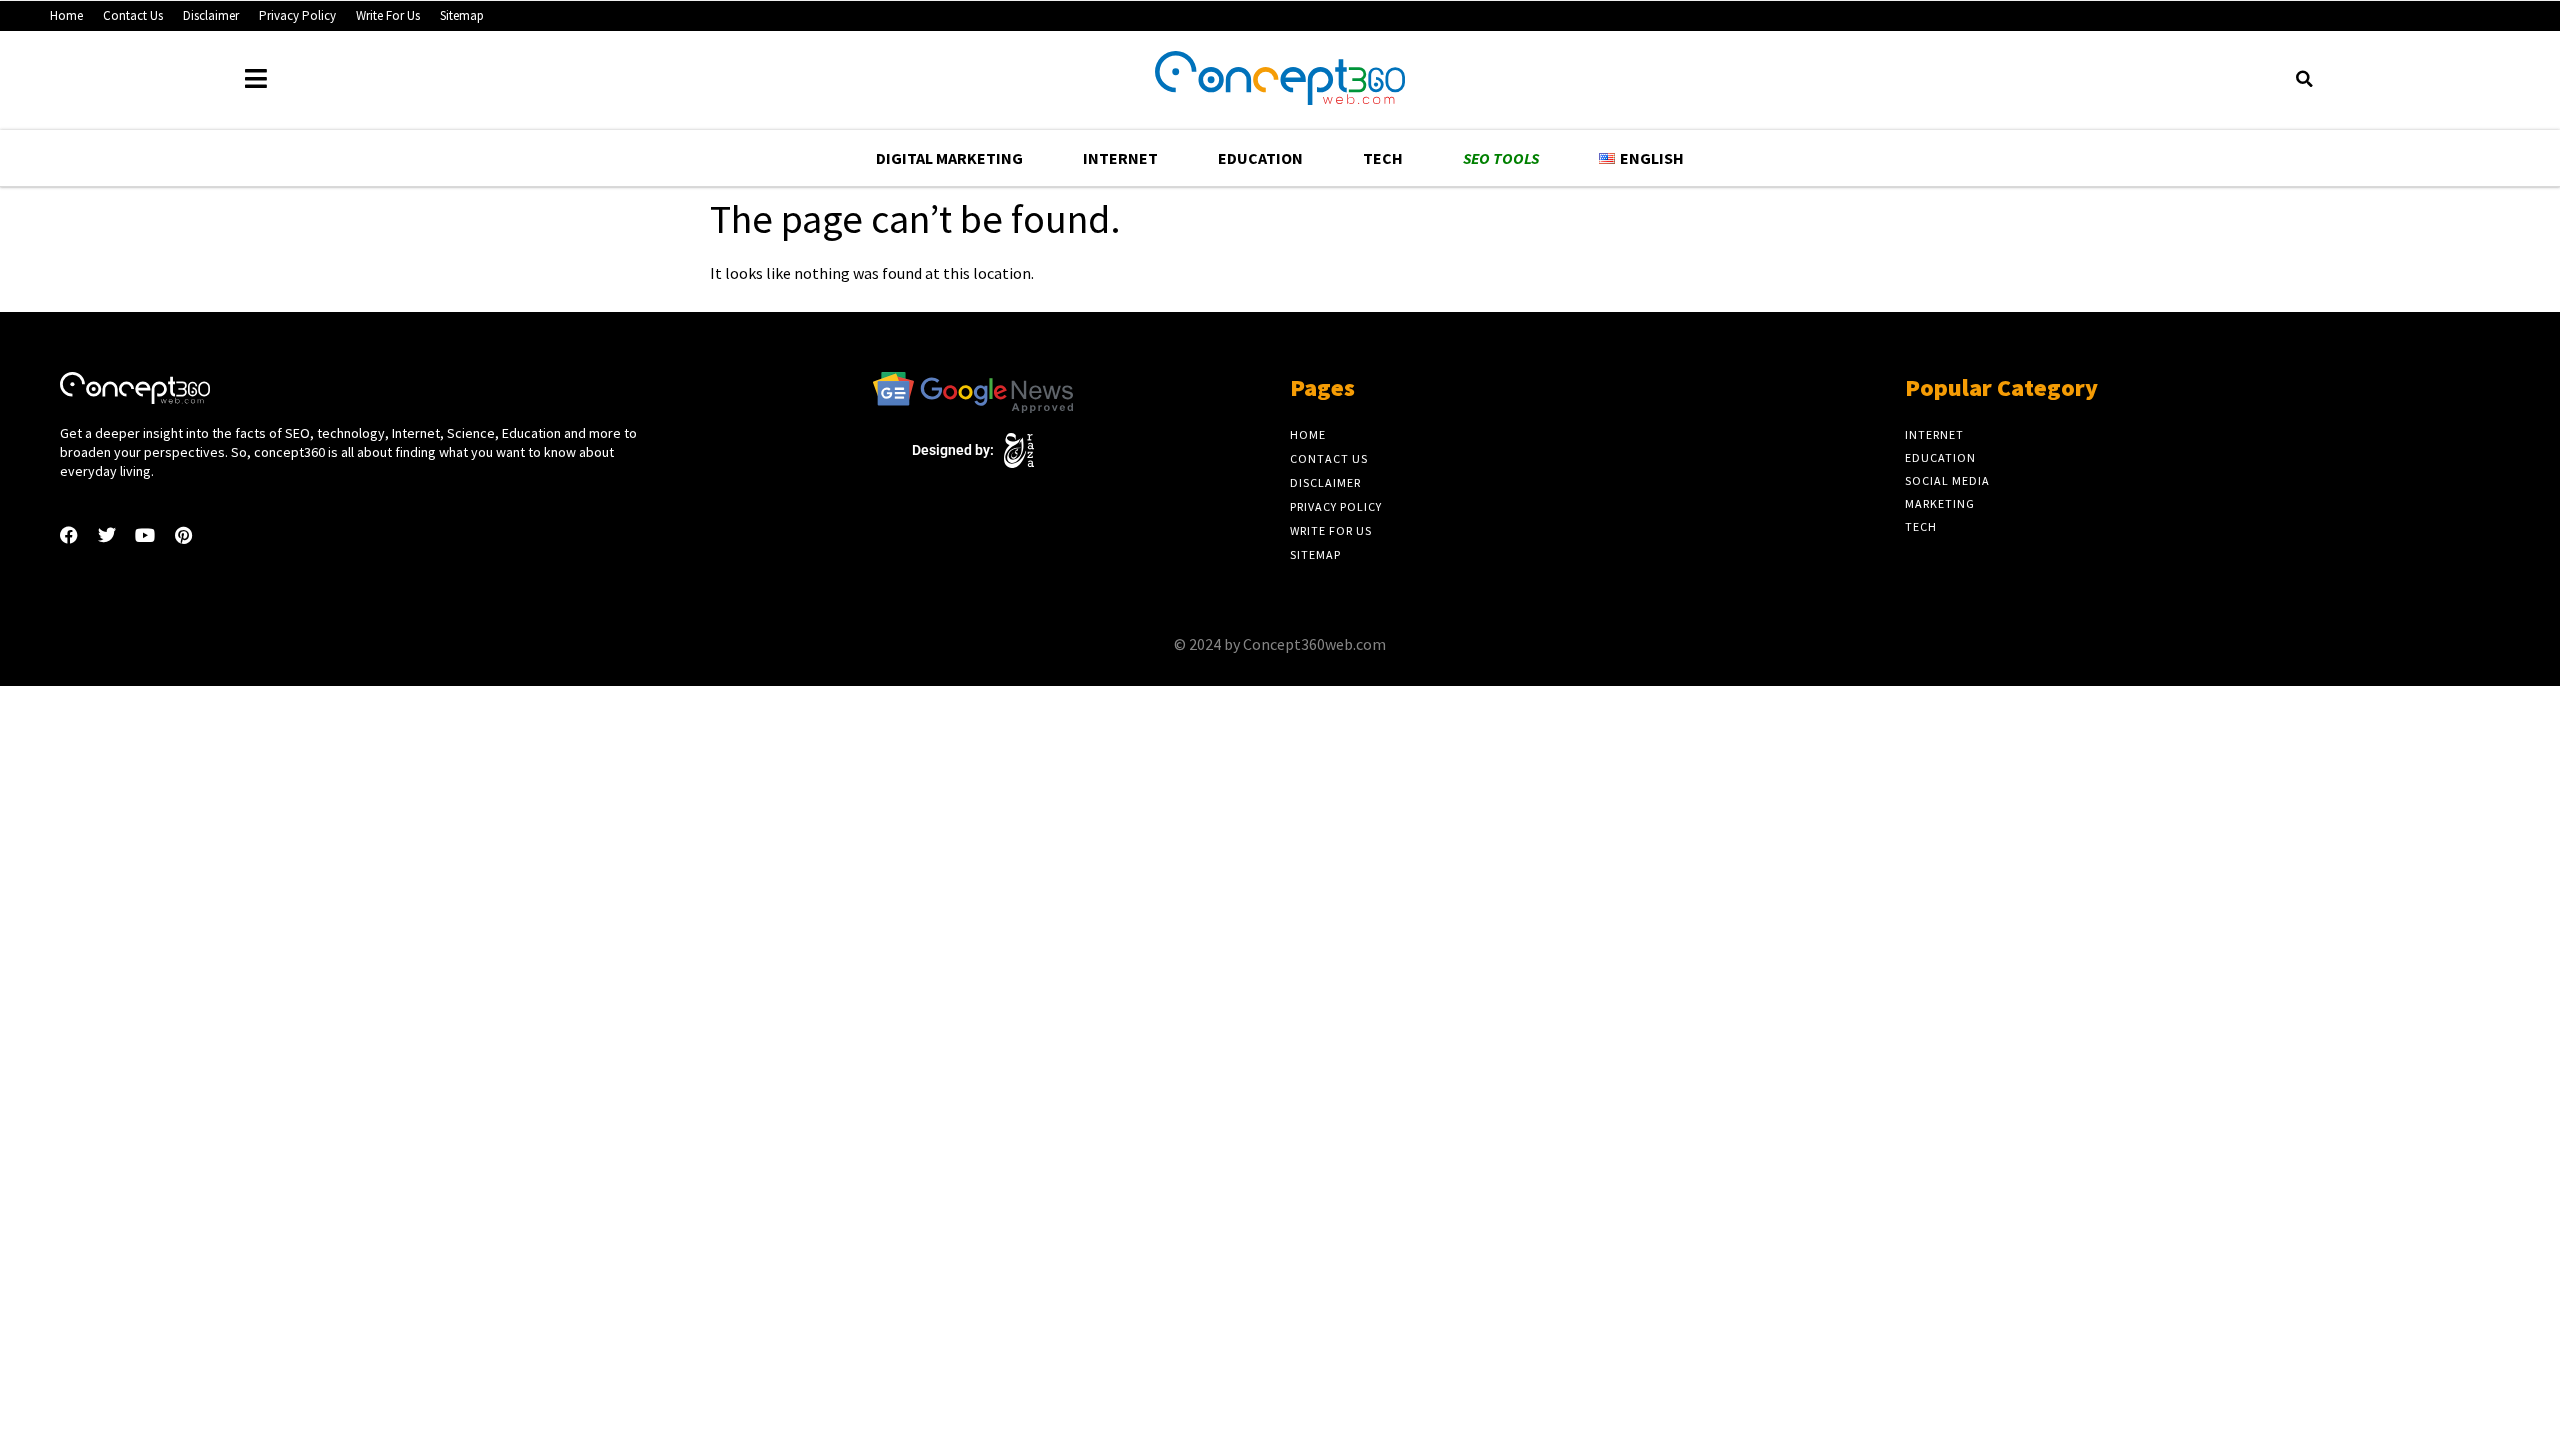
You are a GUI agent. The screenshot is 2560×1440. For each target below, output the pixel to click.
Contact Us (133, 15)
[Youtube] (145, 535)
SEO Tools (1501, 158)
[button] (2304, 79)
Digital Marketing (949, 158)
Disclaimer (211, 15)
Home (66, 15)
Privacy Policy (297, 15)
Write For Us (388, 15)
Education (1260, 158)
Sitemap (462, 15)
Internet (1120, 158)
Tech (1383, 158)
